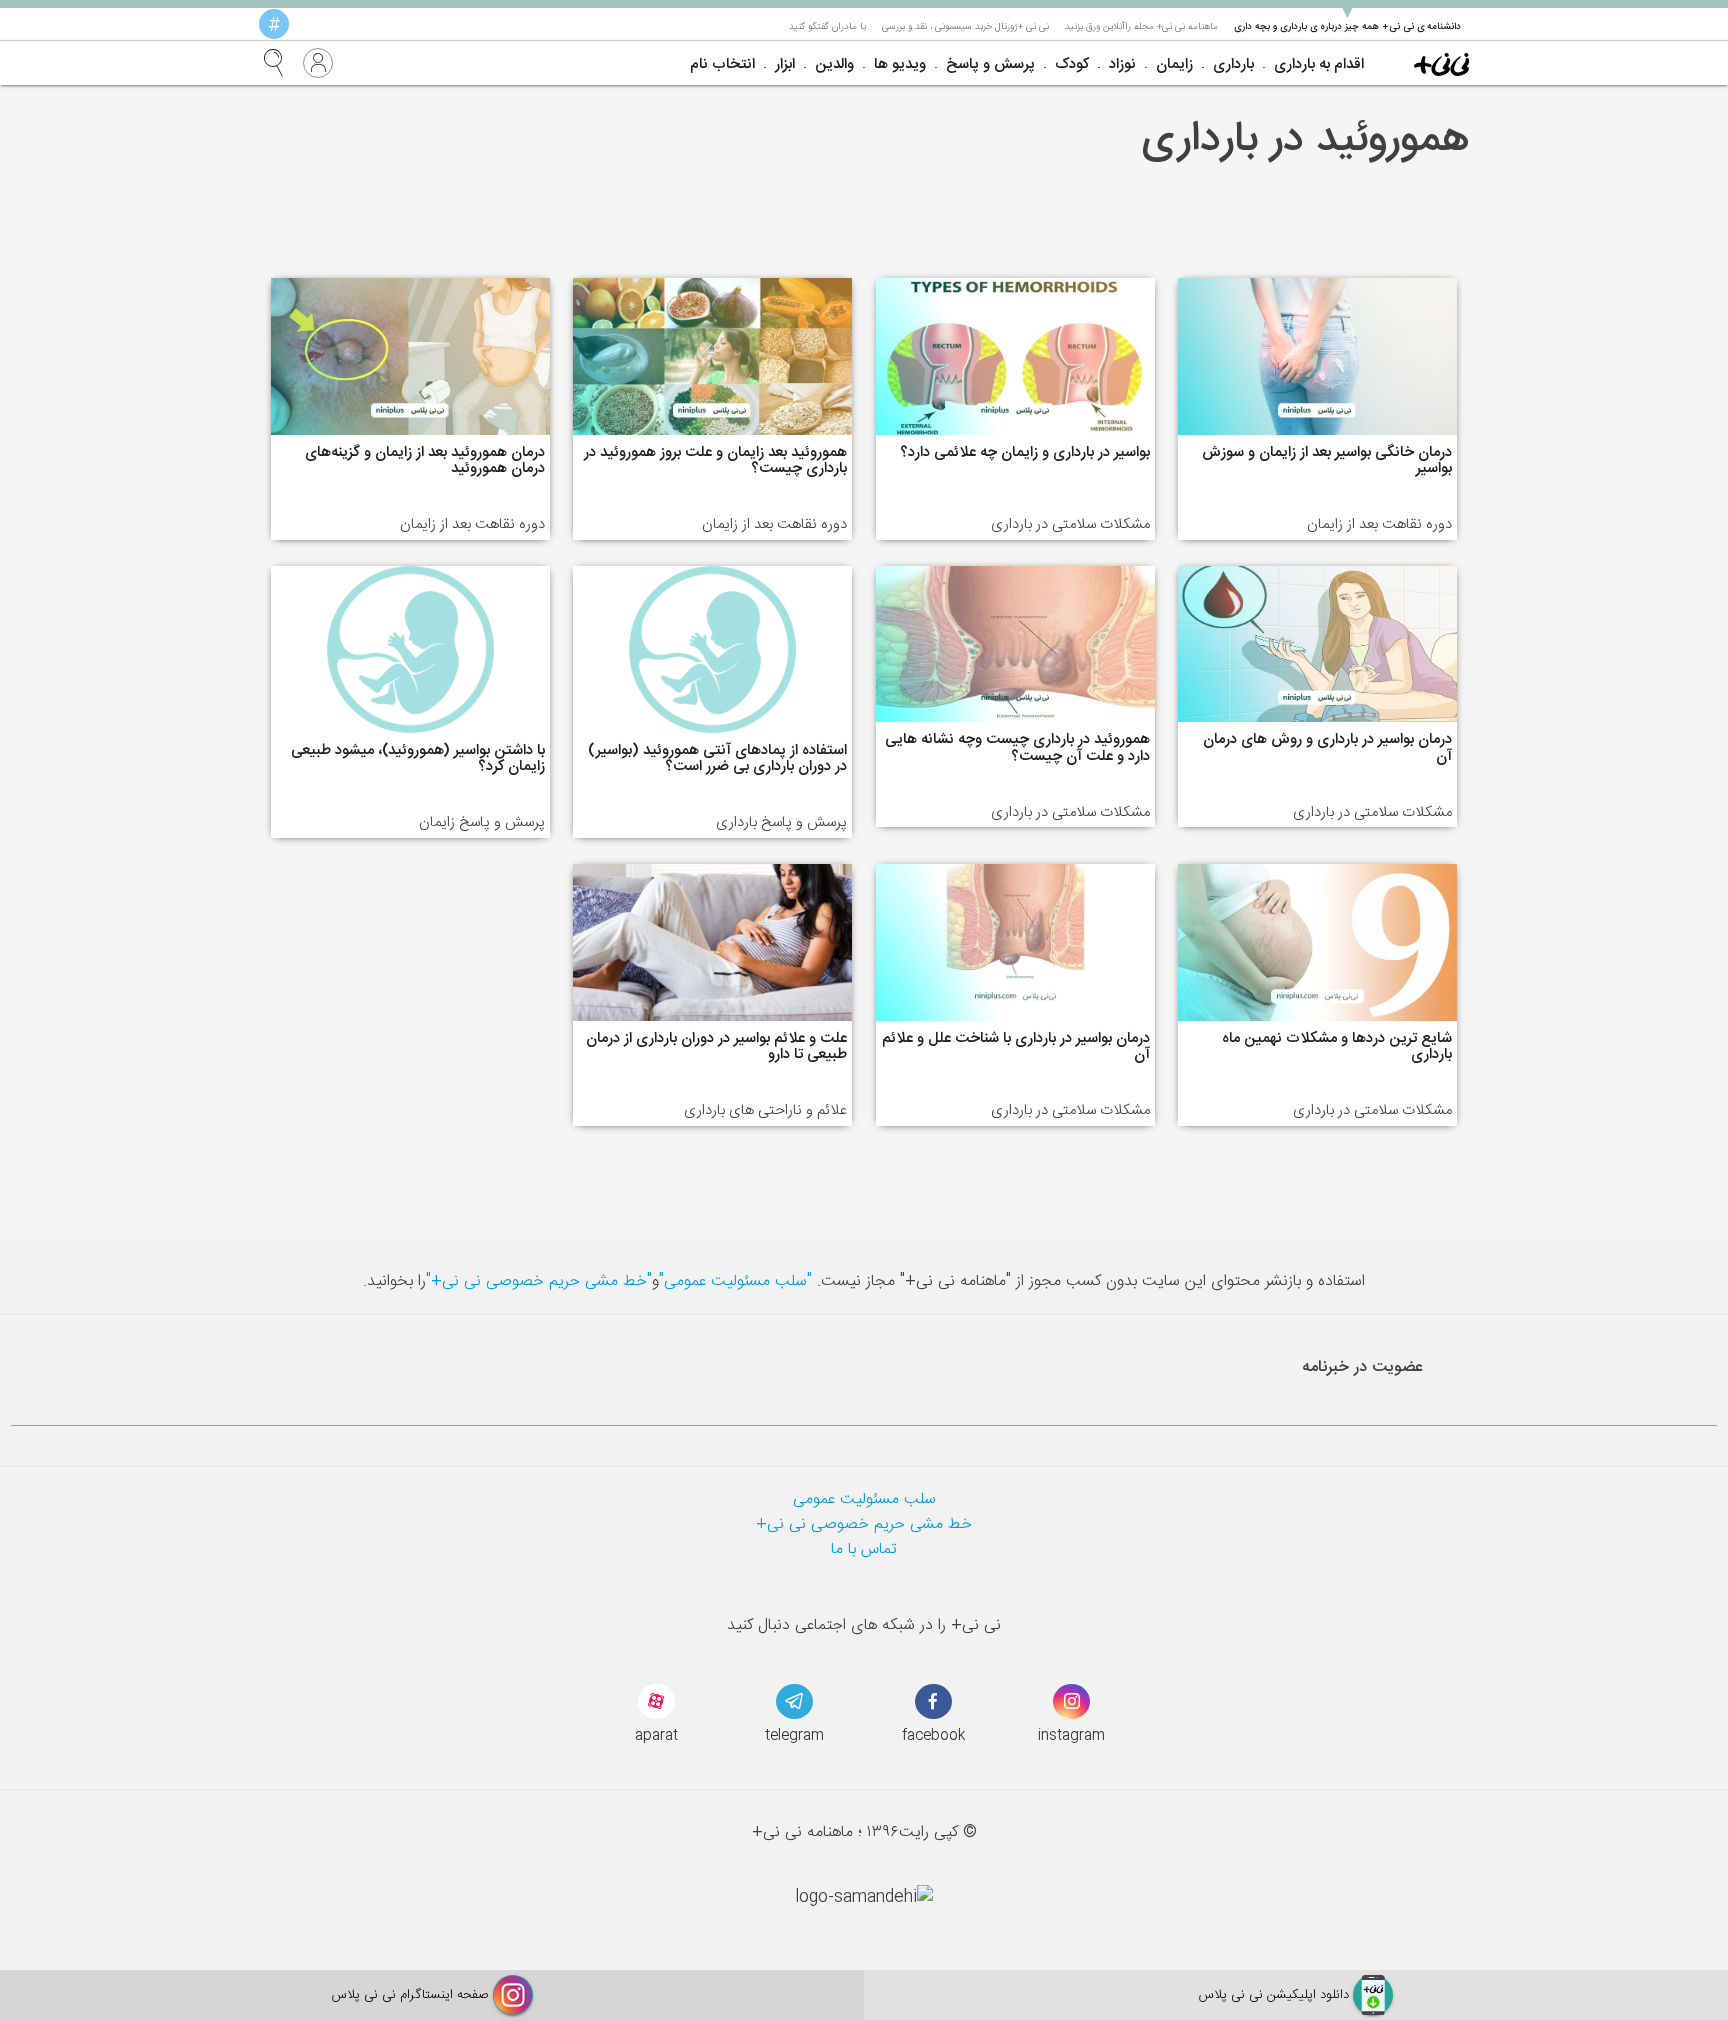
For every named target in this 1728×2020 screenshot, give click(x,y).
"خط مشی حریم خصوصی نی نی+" (539, 1281)
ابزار (785, 64)
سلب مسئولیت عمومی (864, 1499)
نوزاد (1122, 64)
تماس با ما (864, 1549)
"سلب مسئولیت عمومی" (735, 1281)
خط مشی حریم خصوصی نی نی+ (864, 1524)
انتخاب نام (722, 64)
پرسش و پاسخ (990, 64)
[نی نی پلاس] (1441, 63)
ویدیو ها (900, 64)
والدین (834, 64)
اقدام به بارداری (1319, 64)
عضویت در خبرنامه (1362, 1367)
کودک (1072, 64)
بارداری (1233, 64)
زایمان (1174, 64)
